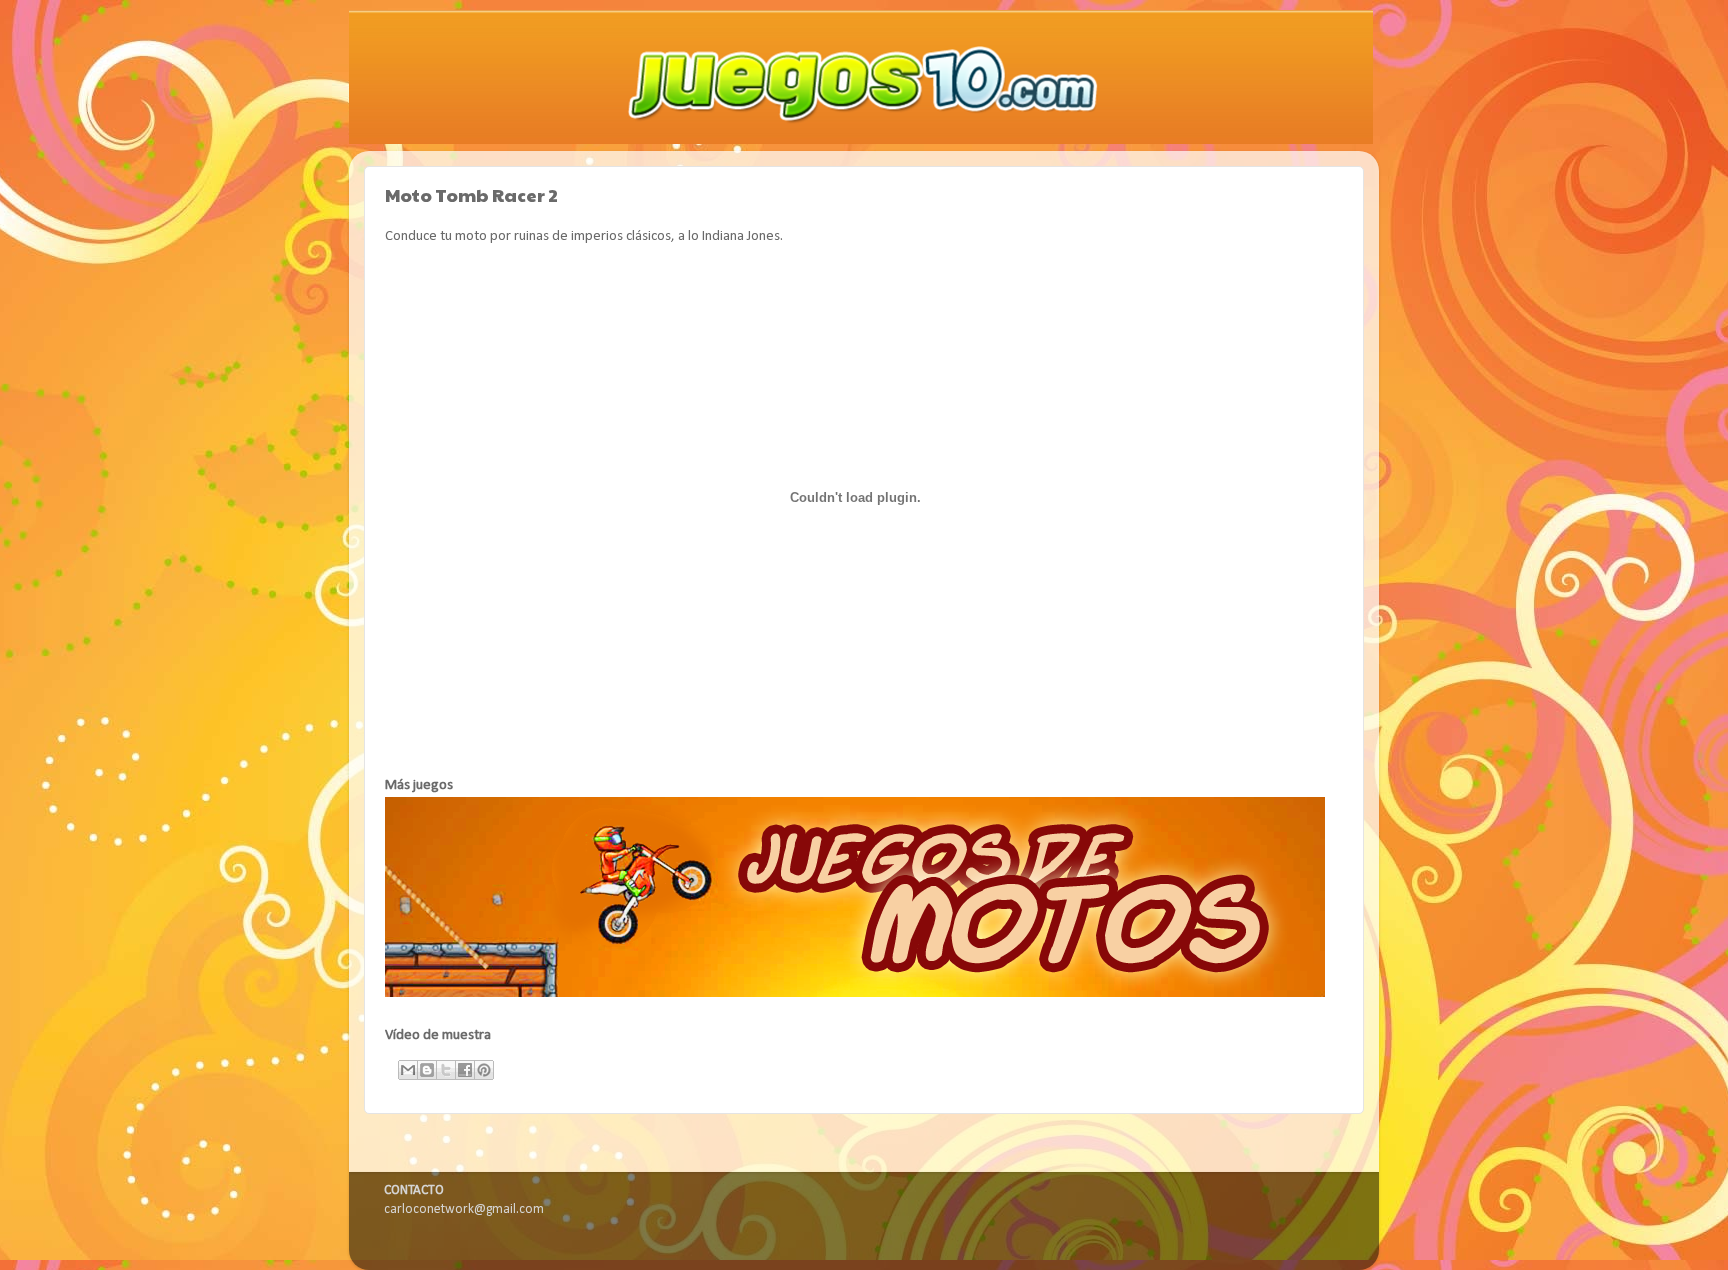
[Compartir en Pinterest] (484, 1070)
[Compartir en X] (446, 1070)
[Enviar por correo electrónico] (408, 1070)
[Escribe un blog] (427, 1070)
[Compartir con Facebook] (465, 1070)
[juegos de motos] (855, 993)
